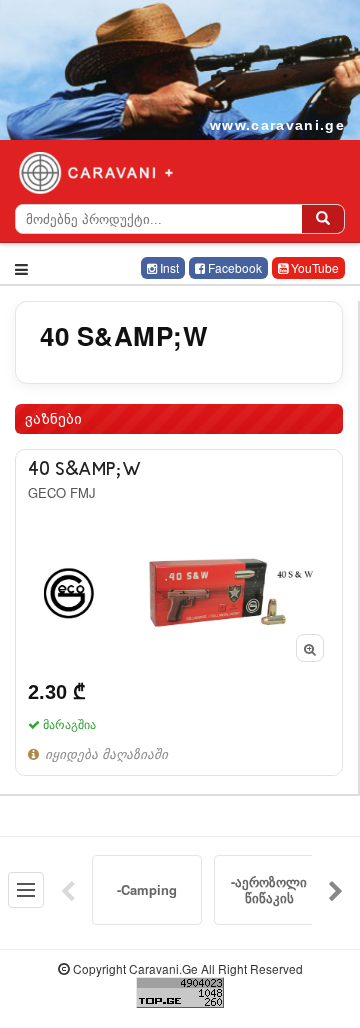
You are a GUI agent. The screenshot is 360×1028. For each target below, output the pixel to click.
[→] (336, 890)
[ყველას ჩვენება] (26, 890)
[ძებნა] (323, 219)
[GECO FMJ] (179, 612)
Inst (168, 267)
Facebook (233, 267)
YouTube (313, 267)
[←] (68, 890)
